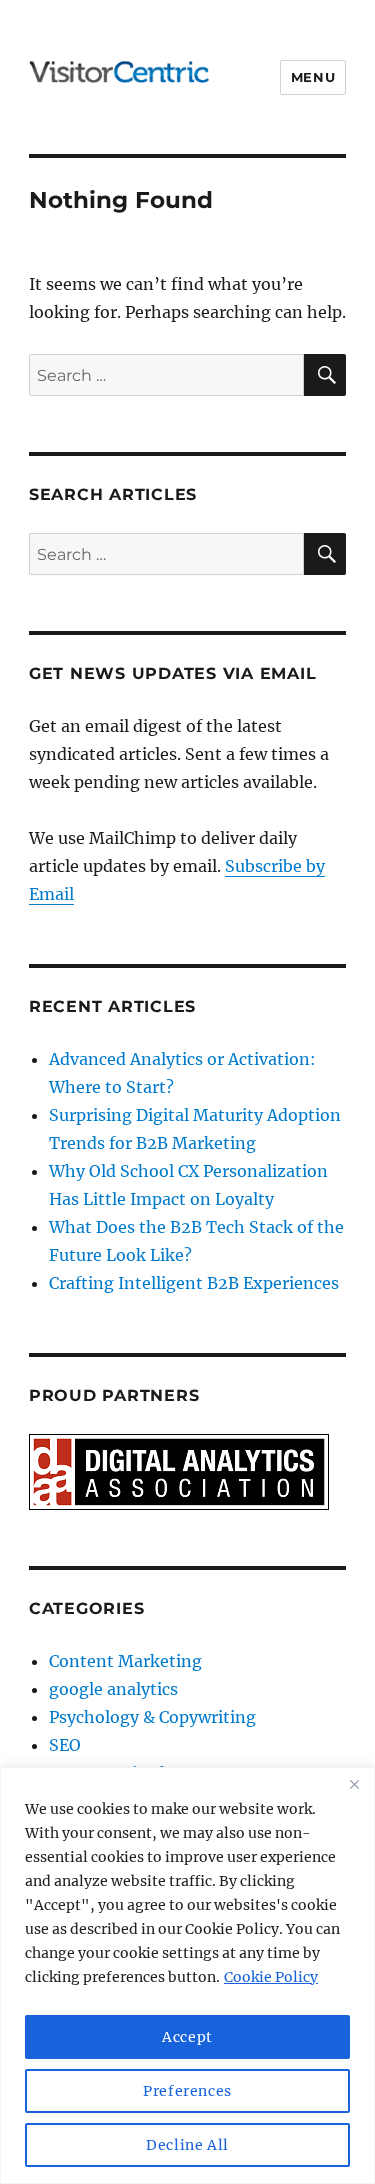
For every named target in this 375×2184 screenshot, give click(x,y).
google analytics (113, 1689)
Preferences (187, 2091)
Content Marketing (125, 1661)
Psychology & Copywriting (152, 1717)
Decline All (187, 2145)
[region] (187, 1975)
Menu (313, 77)
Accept (187, 2037)
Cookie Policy (271, 1977)
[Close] (354, 1784)
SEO (65, 1745)
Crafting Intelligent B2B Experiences (194, 1283)
